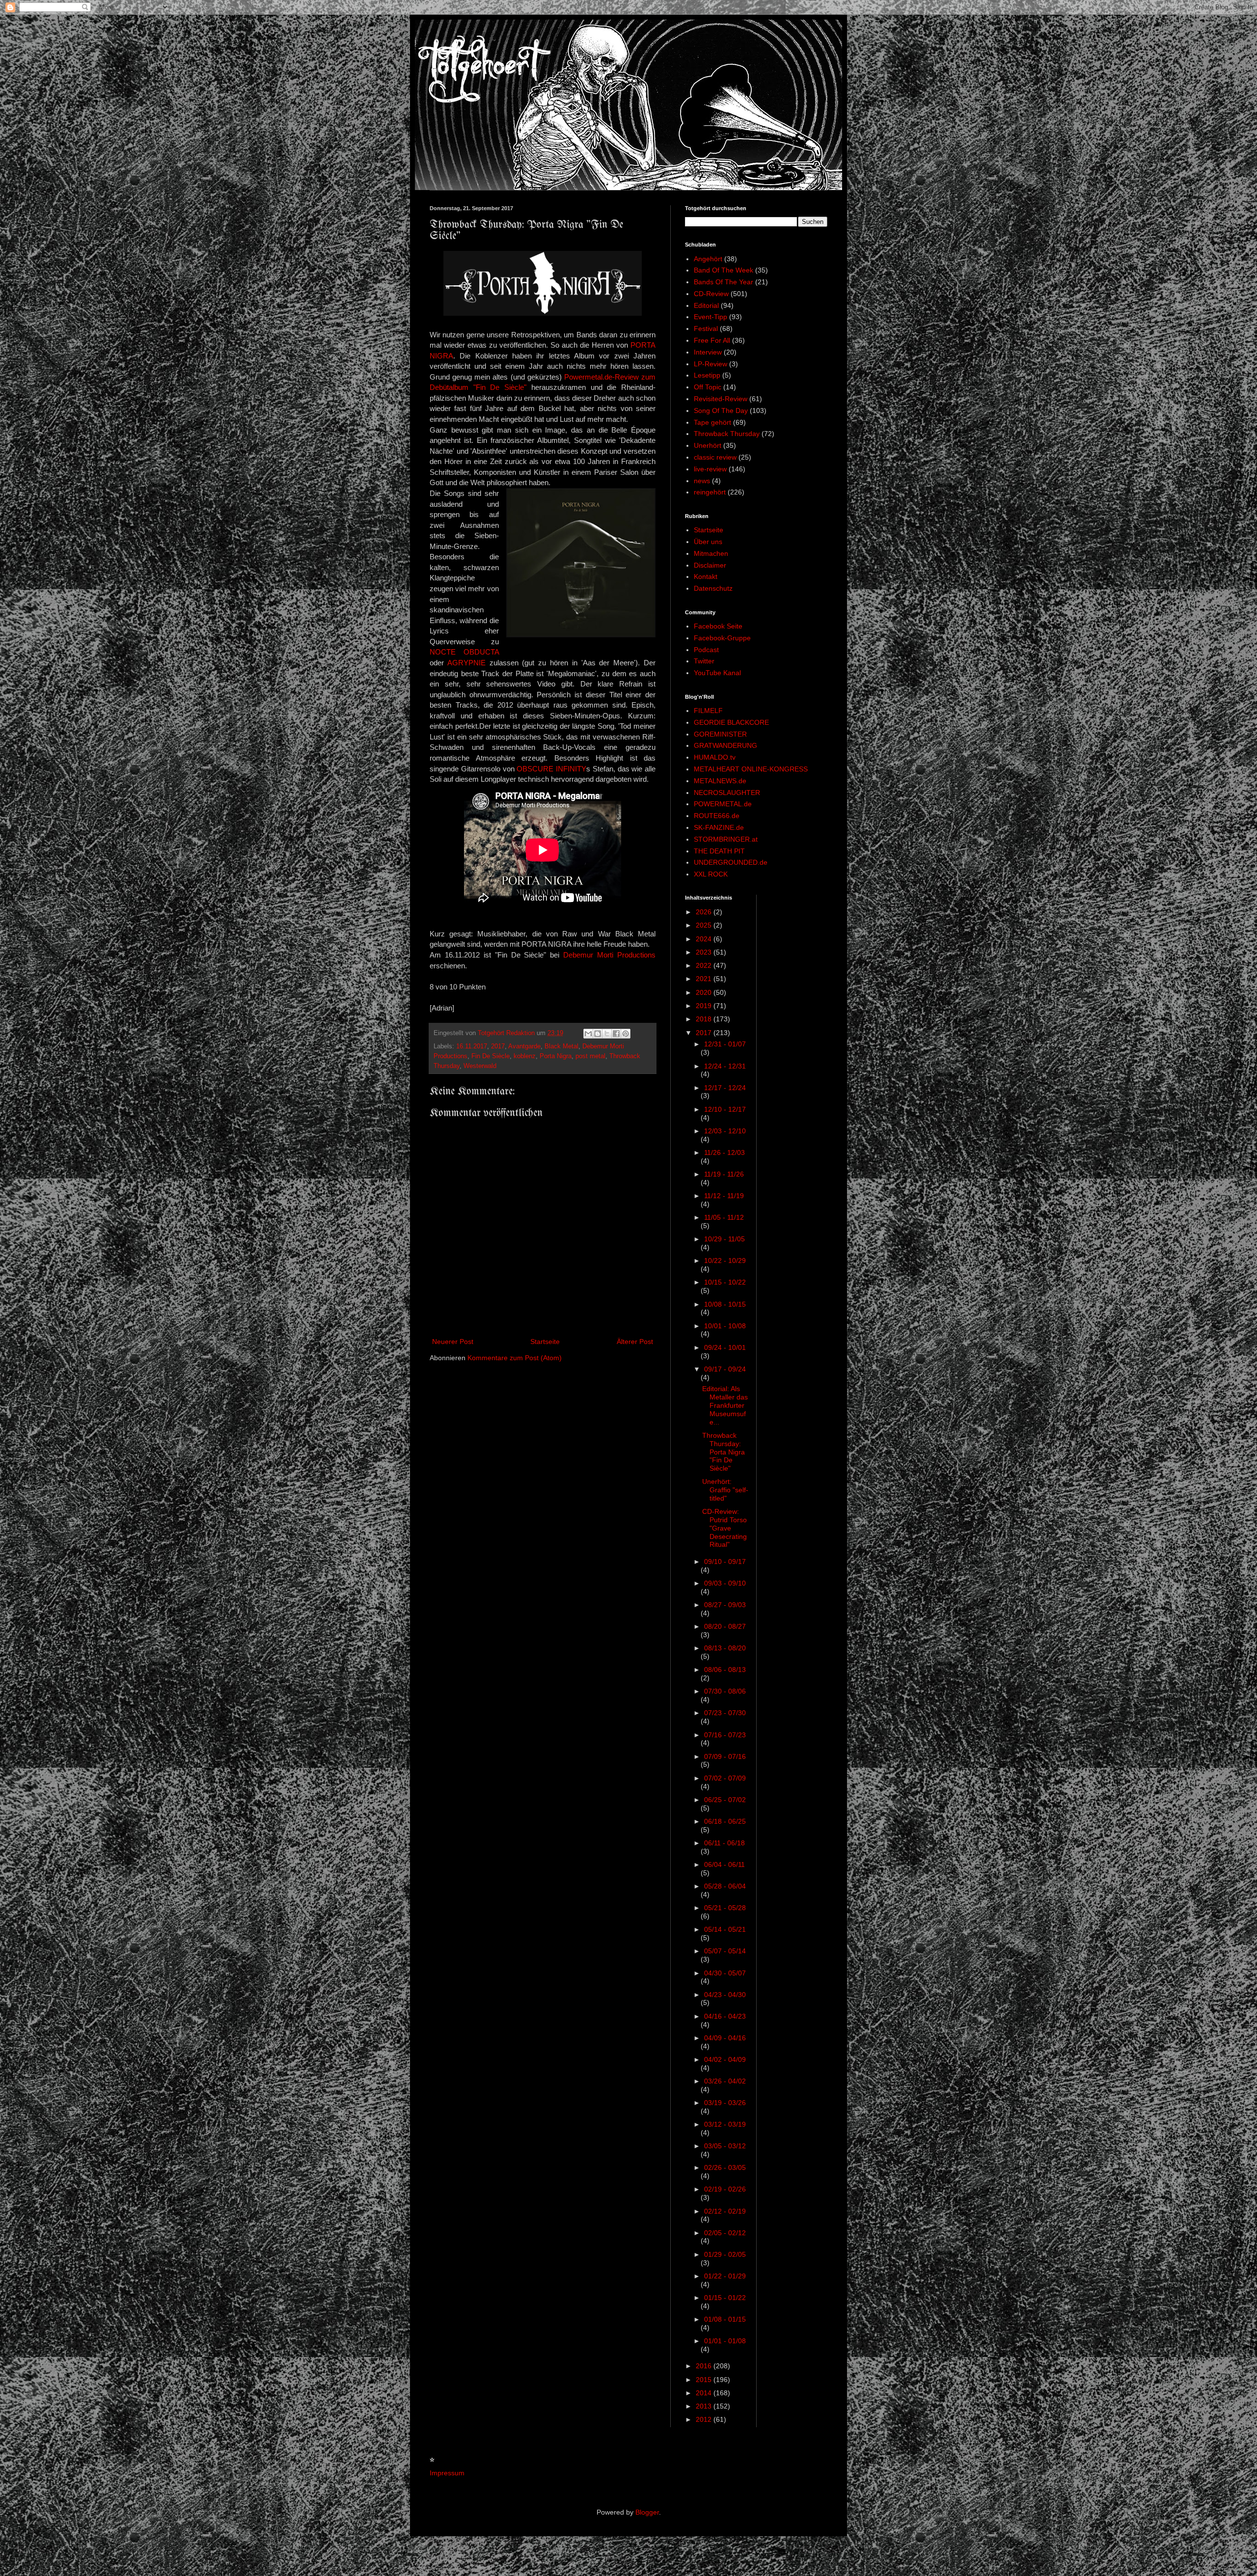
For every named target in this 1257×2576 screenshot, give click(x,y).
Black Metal (561, 1046)
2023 (705, 952)
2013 (705, 2406)
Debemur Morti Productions (609, 955)
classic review (715, 457)
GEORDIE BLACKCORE (731, 722)
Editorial (706, 305)
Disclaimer (710, 565)
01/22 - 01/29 (725, 2276)
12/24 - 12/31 (725, 1066)
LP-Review (710, 364)
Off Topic (708, 387)
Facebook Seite (718, 626)
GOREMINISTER (720, 734)
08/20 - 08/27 (725, 1626)
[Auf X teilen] (607, 1034)
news (702, 481)
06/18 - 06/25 (725, 1821)
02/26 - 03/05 (725, 2167)
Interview (708, 352)
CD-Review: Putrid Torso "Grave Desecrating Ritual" (724, 1528)
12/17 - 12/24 (725, 1088)
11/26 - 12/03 (724, 1152)
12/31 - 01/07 (725, 1044)
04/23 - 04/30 (725, 1995)
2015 (705, 2380)
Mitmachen (711, 553)
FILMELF (708, 711)
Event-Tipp (710, 317)
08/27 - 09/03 (725, 1605)
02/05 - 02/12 (725, 2233)
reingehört (710, 492)
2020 (705, 992)
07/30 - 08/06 (725, 1691)
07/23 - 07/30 (725, 1713)
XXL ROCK (711, 874)
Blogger (647, 2512)
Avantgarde (524, 1046)
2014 (705, 2393)
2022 (705, 965)
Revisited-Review (721, 399)
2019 (705, 1006)
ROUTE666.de (717, 816)
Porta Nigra (556, 1056)
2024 (705, 939)
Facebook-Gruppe (722, 638)
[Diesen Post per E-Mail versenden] (588, 1034)
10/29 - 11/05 (724, 1239)
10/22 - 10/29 (725, 1261)
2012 (705, 2419)
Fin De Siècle (491, 1056)
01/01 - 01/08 (725, 2341)
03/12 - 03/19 (725, 2124)
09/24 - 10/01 (725, 1347)
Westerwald (480, 1066)
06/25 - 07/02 (725, 1800)
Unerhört (708, 445)
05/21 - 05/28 (725, 1908)
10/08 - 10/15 (725, 1304)
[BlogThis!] (598, 1034)
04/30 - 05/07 (725, 1973)
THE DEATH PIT (719, 851)
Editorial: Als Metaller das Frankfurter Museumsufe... (725, 1405)
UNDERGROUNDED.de (731, 862)
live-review (710, 469)
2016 (705, 2366)
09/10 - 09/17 (725, 1562)
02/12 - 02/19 (725, 2211)
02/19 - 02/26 (725, 2189)
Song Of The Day (721, 411)
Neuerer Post (453, 1342)
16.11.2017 (472, 1046)
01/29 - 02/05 (725, 2254)
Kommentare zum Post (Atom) (515, 1358)
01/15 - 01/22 (725, 2298)
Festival (706, 329)
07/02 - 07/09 (725, 1778)
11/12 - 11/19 (724, 1196)
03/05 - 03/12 (725, 2146)
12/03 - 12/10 (725, 1131)
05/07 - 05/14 (725, 1951)
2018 (705, 1019)
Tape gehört (712, 422)
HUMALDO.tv (715, 757)
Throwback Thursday (727, 434)
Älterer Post (635, 1342)
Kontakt (706, 576)
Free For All (712, 340)
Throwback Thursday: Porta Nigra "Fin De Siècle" (724, 1452)
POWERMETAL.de (723, 804)
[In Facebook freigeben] (616, 1034)
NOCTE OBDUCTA (464, 652)
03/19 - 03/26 (725, 2103)
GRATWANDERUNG (725, 745)
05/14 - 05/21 (725, 1929)
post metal (590, 1056)
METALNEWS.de (720, 781)
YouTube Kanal (717, 673)
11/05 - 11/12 (724, 1217)
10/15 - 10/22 (725, 1282)
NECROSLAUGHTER (727, 793)
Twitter (704, 661)
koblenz (525, 1056)
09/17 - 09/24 (725, 1369)
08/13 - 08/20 (725, 1648)
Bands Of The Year (724, 282)
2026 (705, 912)
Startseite (545, 1342)
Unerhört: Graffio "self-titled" (725, 1490)
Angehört (708, 259)
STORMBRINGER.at (726, 839)
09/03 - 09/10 (725, 1583)
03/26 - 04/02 (725, 2081)
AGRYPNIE (466, 663)
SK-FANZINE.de (719, 827)
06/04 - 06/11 (724, 1864)
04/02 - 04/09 (725, 2059)
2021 (705, 979)
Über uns (708, 542)
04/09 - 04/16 (725, 2038)
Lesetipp (707, 375)
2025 (705, 925)
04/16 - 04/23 (725, 2016)
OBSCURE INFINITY (551, 769)
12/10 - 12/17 (725, 1109)
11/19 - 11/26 (724, 1174)
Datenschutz (713, 588)
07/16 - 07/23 (725, 1735)
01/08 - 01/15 (725, 2319)
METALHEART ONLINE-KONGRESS (751, 769)
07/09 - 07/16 (725, 1756)
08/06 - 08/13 (725, 1670)
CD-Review (711, 294)
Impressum (447, 2473)
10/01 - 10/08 (725, 1326)
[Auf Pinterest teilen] (626, 1034)
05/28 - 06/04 (725, 1886)
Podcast (706, 650)
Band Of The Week (724, 270)
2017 (498, 1046)
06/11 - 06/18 (724, 1843)
